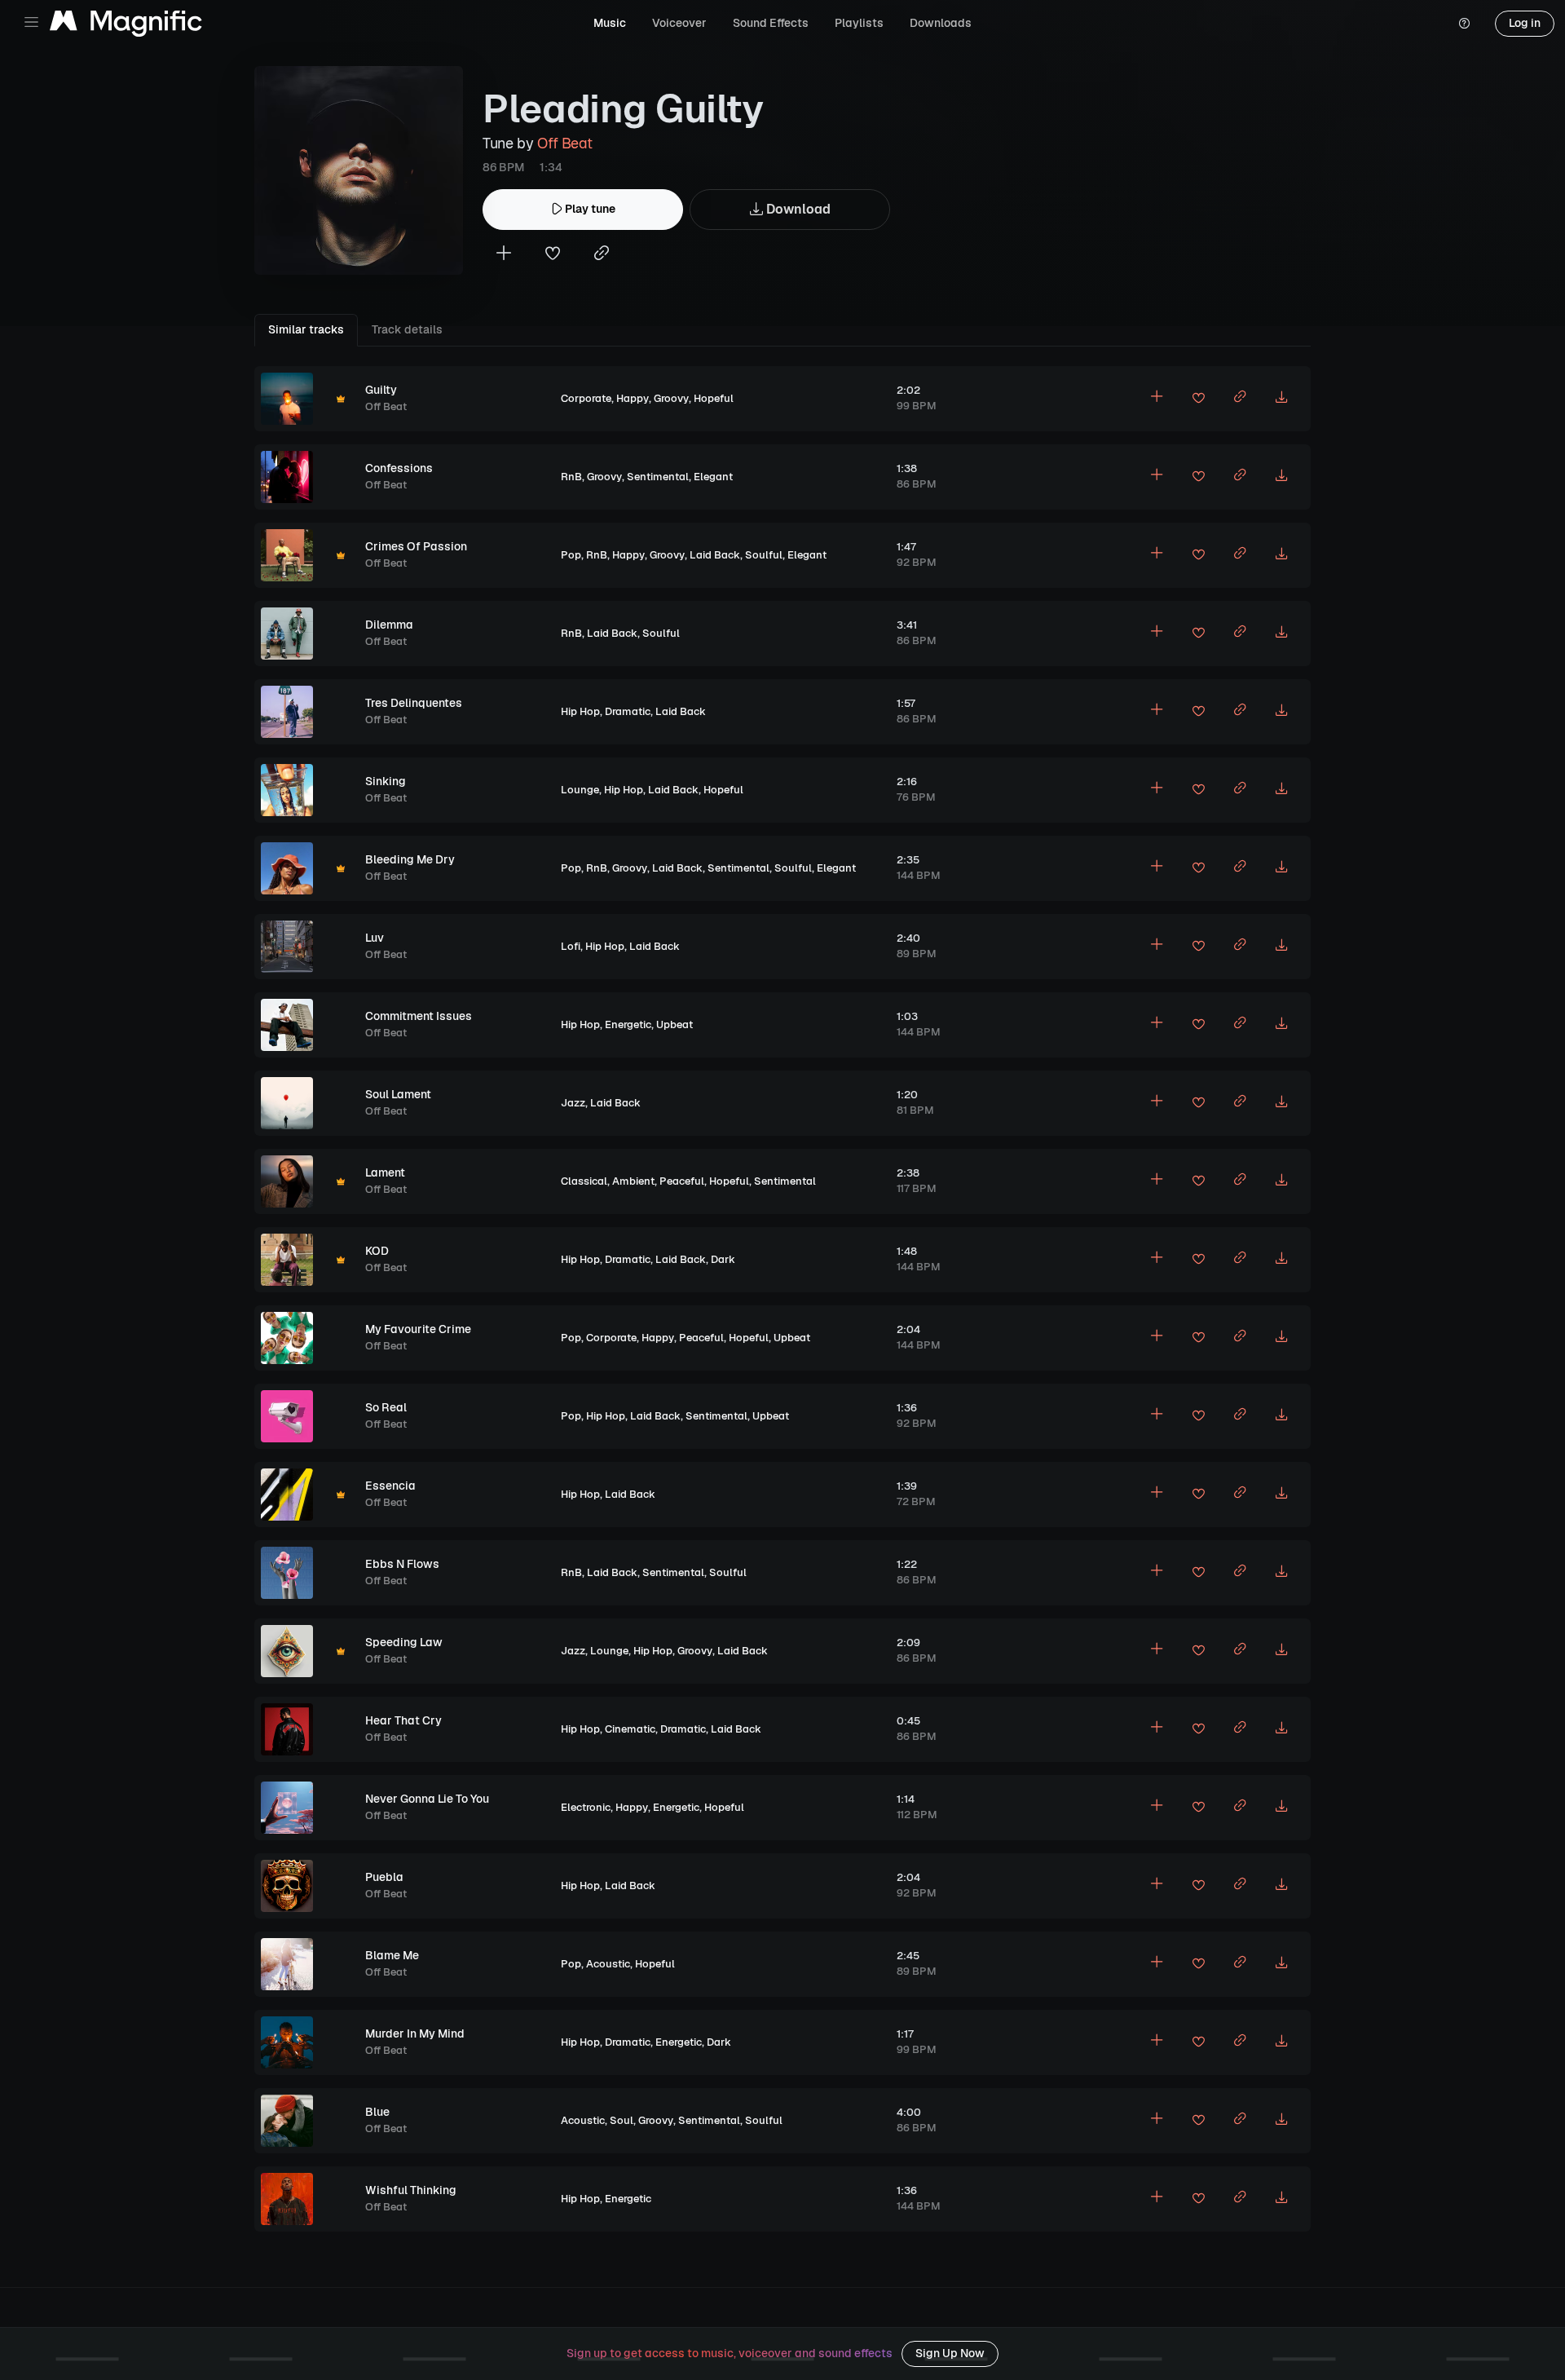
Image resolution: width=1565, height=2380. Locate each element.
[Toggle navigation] (31, 22)
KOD (377, 1251)
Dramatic (628, 711)
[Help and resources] (1464, 24)
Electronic (586, 1807)
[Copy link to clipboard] (602, 255)
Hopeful (714, 398)
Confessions (399, 468)
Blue (377, 2112)
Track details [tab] (407, 329)
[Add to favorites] (553, 255)
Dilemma (389, 625)
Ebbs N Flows (402, 1564)
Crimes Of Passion (416, 546)
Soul (622, 2120)
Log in (1525, 23)
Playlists (859, 23)
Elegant (713, 477)
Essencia (390, 1486)
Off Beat (564, 143)
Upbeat (674, 1024)
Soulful (764, 555)
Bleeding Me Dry (410, 859)
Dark (723, 1259)
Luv (375, 938)
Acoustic (608, 1964)
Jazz (573, 1103)
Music (610, 23)
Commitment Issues (419, 1016)
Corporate (586, 398)
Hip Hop (580, 711)
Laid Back (715, 555)
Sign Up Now (950, 2353)
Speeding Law (404, 1642)
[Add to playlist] (504, 255)
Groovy (671, 398)
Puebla (384, 1877)
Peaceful (682, 1181)
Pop (571, 555)
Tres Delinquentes (414, 703)
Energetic (628, 1024)
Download (797, 209)
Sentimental (658, 477)
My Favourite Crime (418, 1329)
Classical (584, 1181)
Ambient (633, 1181)
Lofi (571, 946)
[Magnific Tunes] (126, 24)
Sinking (386, 781)
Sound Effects (771, 23)
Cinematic (630, 1729)
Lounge (580, 790)
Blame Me (392, 1955)
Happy (633, 398)
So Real (386, 1407)
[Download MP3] (1281, 399)
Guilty (381, 390)
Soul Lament (398, 1094)
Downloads (941, 23)
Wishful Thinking (411, 2190)
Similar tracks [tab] (306, 329)
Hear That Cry (403, 1720)
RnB (571, 477)
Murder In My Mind (415, 2033)
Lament (385, 1172)
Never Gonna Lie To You (427, 1799)
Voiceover (679, 23)
